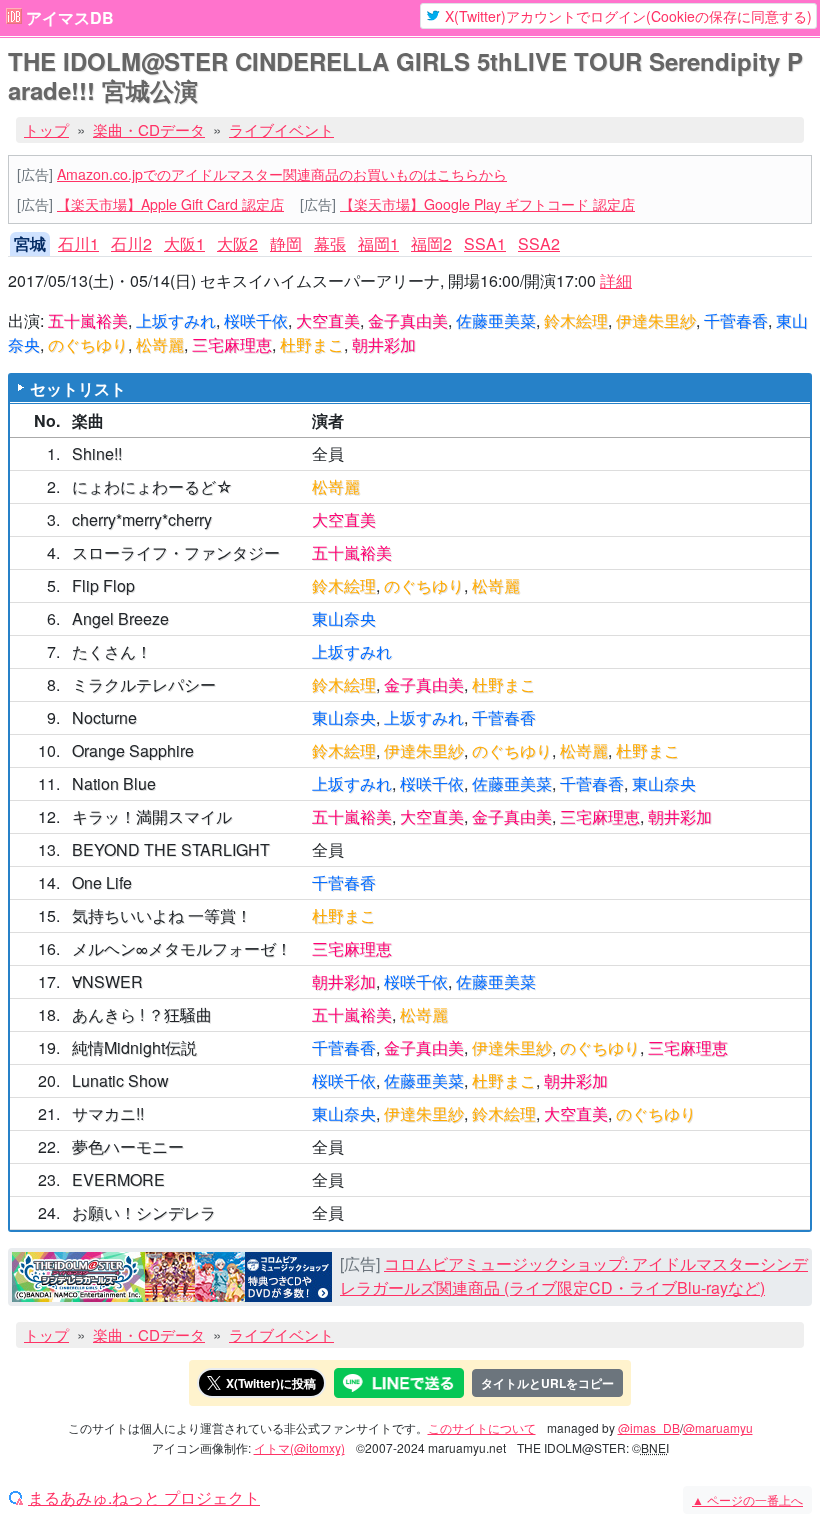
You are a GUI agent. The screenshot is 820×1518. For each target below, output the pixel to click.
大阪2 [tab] (237, 243)
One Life (102, 882)
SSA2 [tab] (539, 243)
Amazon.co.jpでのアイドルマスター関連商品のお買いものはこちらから (282, 174)
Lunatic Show (120, 1080)
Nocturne (104, 717)
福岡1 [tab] (378, 243)
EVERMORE (118, 1179)
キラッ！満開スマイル (152, 816)
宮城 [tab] (30, 243)
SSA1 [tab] (485, 243)
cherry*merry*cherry (142, 519)
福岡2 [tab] (431, 243)
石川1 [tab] (78, 243)
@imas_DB (649, 1427)
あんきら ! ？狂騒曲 (142, 1014)
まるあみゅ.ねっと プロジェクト (144, 1498)
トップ (46, 129)
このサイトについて (482, 1427)
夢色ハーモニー (128, 1146)
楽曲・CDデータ (149, 129)
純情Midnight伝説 (134, 1047)
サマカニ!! (108, 1113)
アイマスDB (70, 18)
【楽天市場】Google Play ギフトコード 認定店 (487, 204)
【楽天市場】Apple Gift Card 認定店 (170, 204)
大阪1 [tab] (184, 243)
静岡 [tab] (286, 243)
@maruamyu (718, 1427)
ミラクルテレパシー (144, 684)
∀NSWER (107, 981)
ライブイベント (281, 129)
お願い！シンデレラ (144, 1212)
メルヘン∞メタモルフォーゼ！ (182, 948)
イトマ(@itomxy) (299, 1447)
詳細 (616, 280)
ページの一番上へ (747, 1499)
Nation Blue (114, 783)
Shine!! (97, 453)
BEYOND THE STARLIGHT (171, 849)
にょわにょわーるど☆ (152, 486)
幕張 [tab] (330, 243)
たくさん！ (112, 651)
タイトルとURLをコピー (547, 1383)
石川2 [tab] (131, 243)
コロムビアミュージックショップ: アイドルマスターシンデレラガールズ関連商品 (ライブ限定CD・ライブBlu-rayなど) (574, 1275)
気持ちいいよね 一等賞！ (162, 915)
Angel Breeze (120, 618)
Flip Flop (103, 585)
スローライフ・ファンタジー (176, 552)
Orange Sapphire (133, 750)
